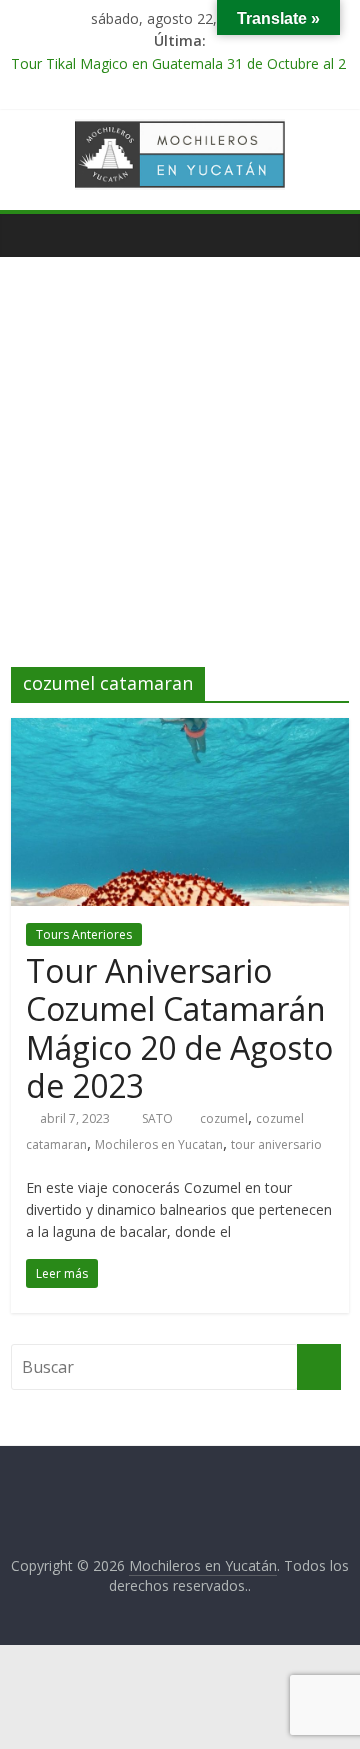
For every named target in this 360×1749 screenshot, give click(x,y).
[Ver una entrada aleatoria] (329, 235)
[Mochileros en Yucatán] (31, 235)
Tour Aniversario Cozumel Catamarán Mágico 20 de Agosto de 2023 (179, 1028)
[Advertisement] (180, 477)
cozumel (224, 1118)
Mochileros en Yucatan (159, 1144)
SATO (159, 1118)
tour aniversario (276, 1144)
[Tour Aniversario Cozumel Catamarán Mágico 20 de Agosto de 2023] (180, 730)
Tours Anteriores (84, 934)
